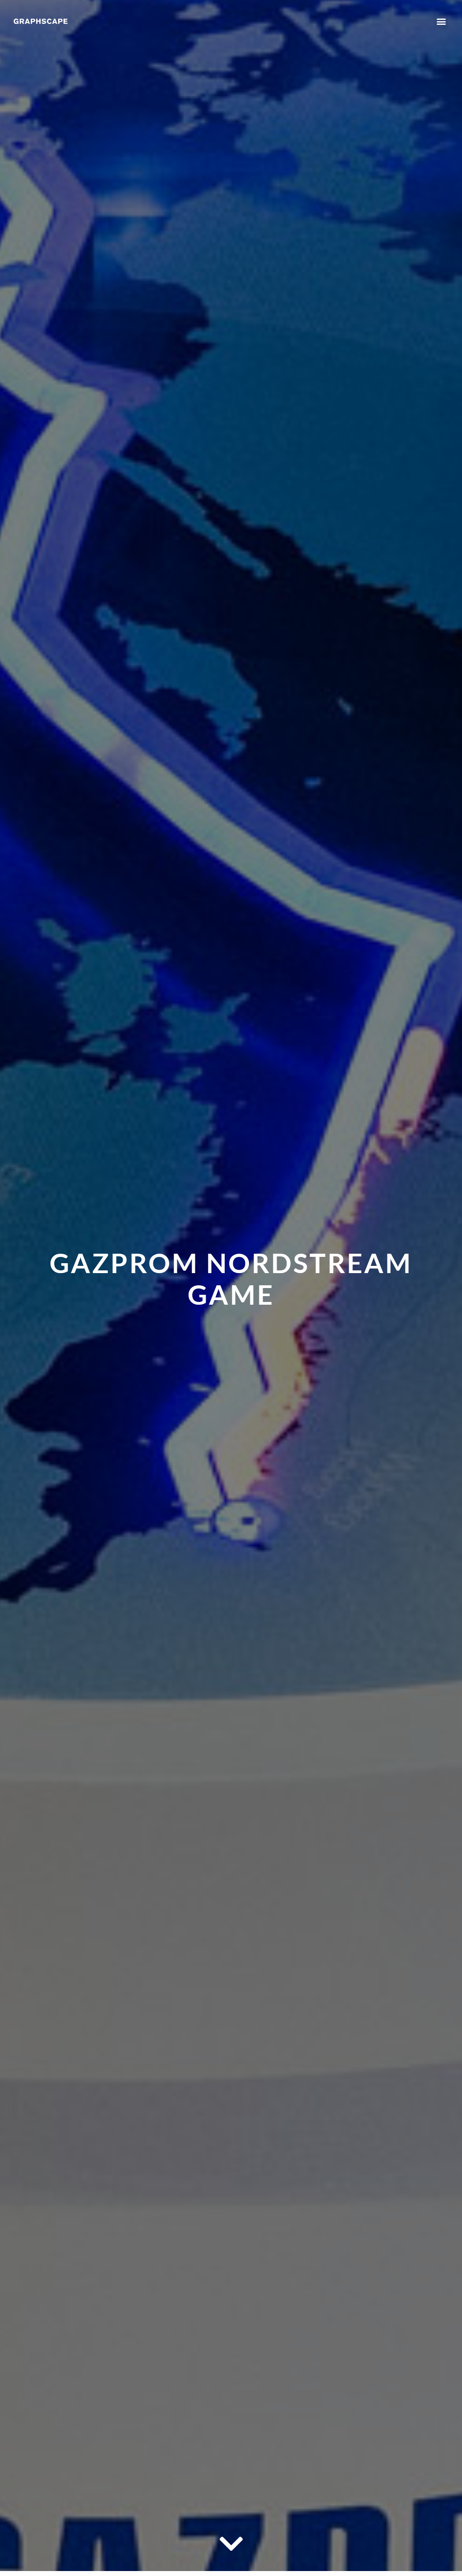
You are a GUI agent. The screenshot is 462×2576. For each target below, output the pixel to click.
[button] (441, 21)
